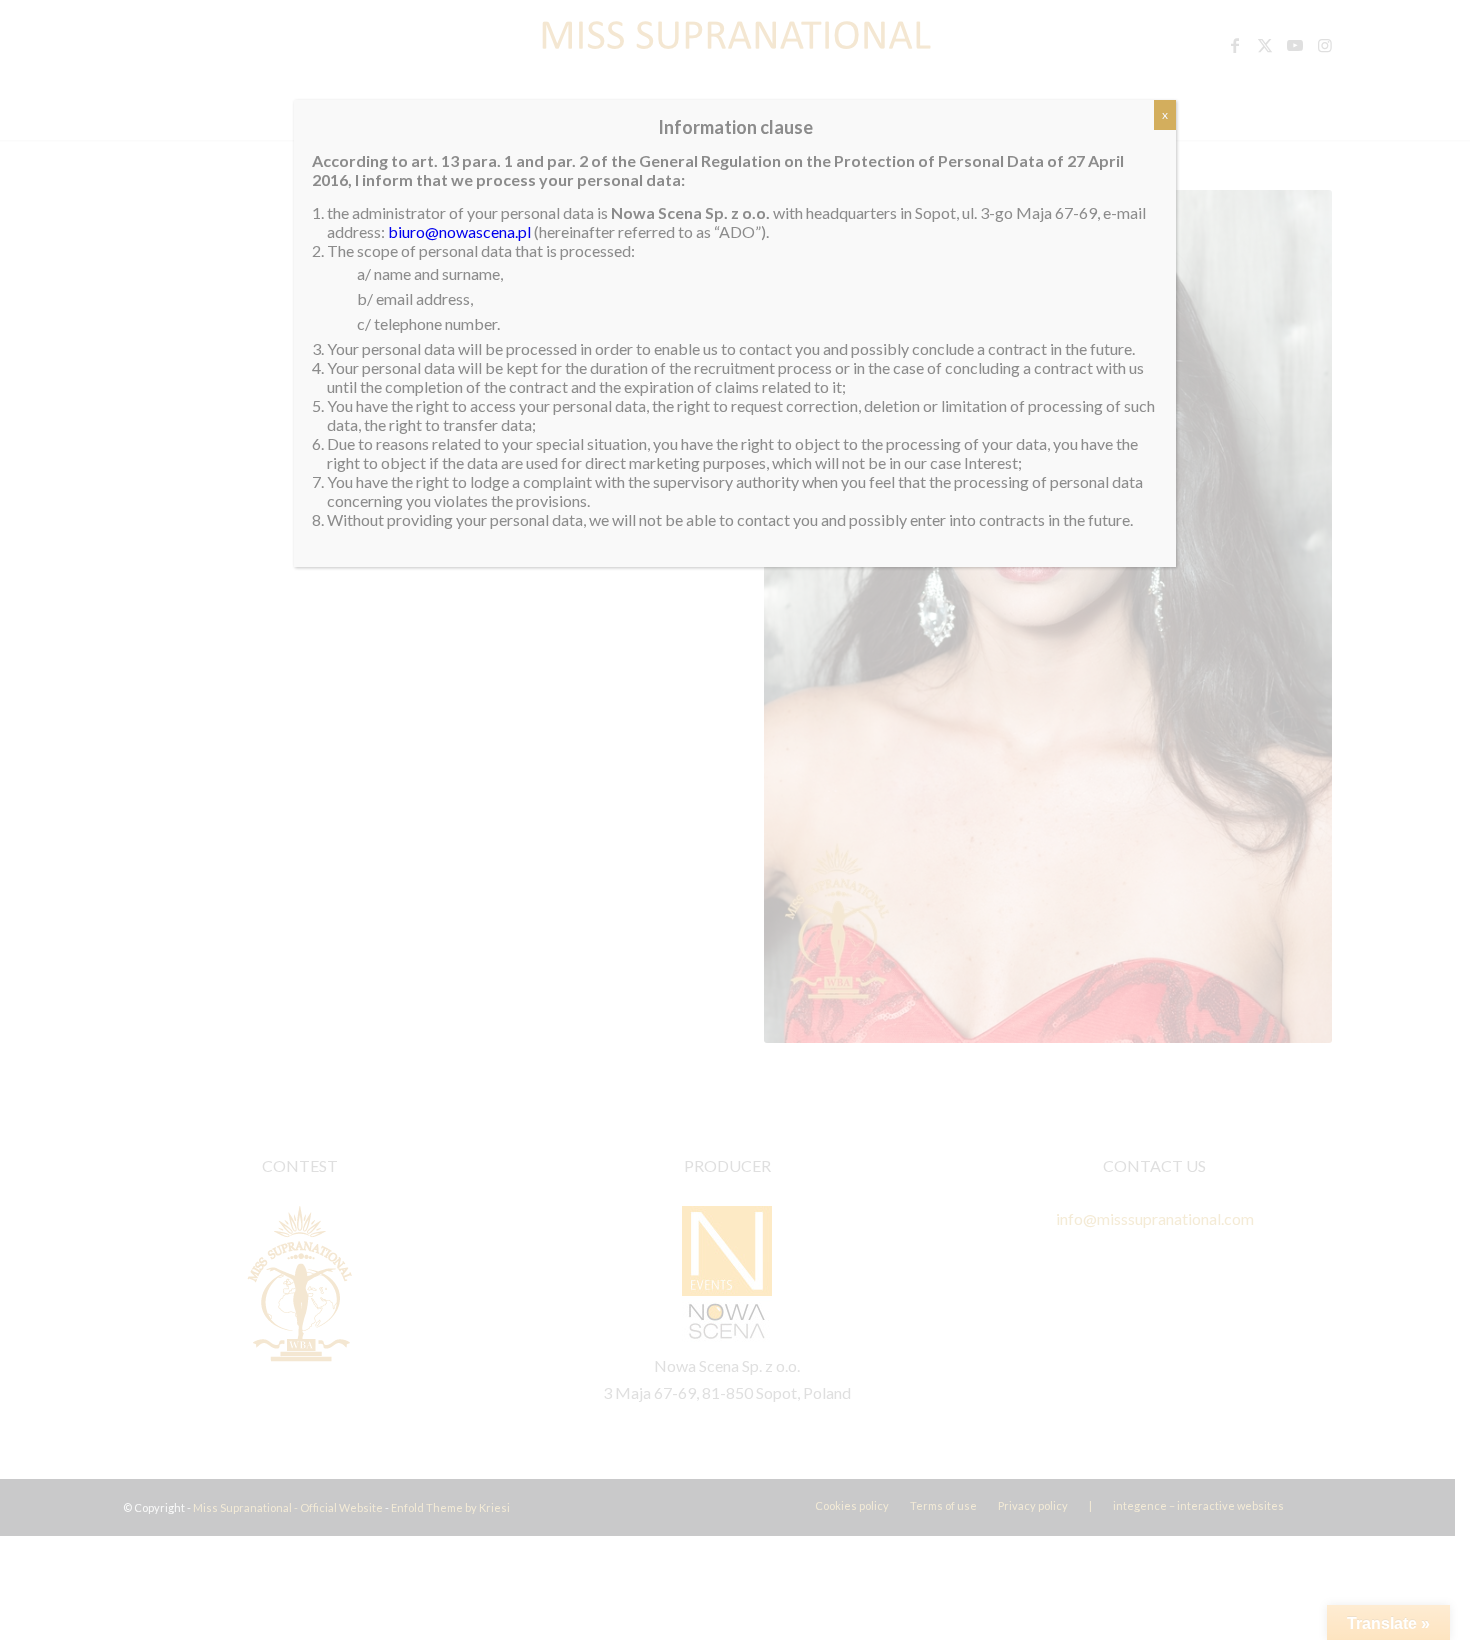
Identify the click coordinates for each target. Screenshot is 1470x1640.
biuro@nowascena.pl (459, 231)
